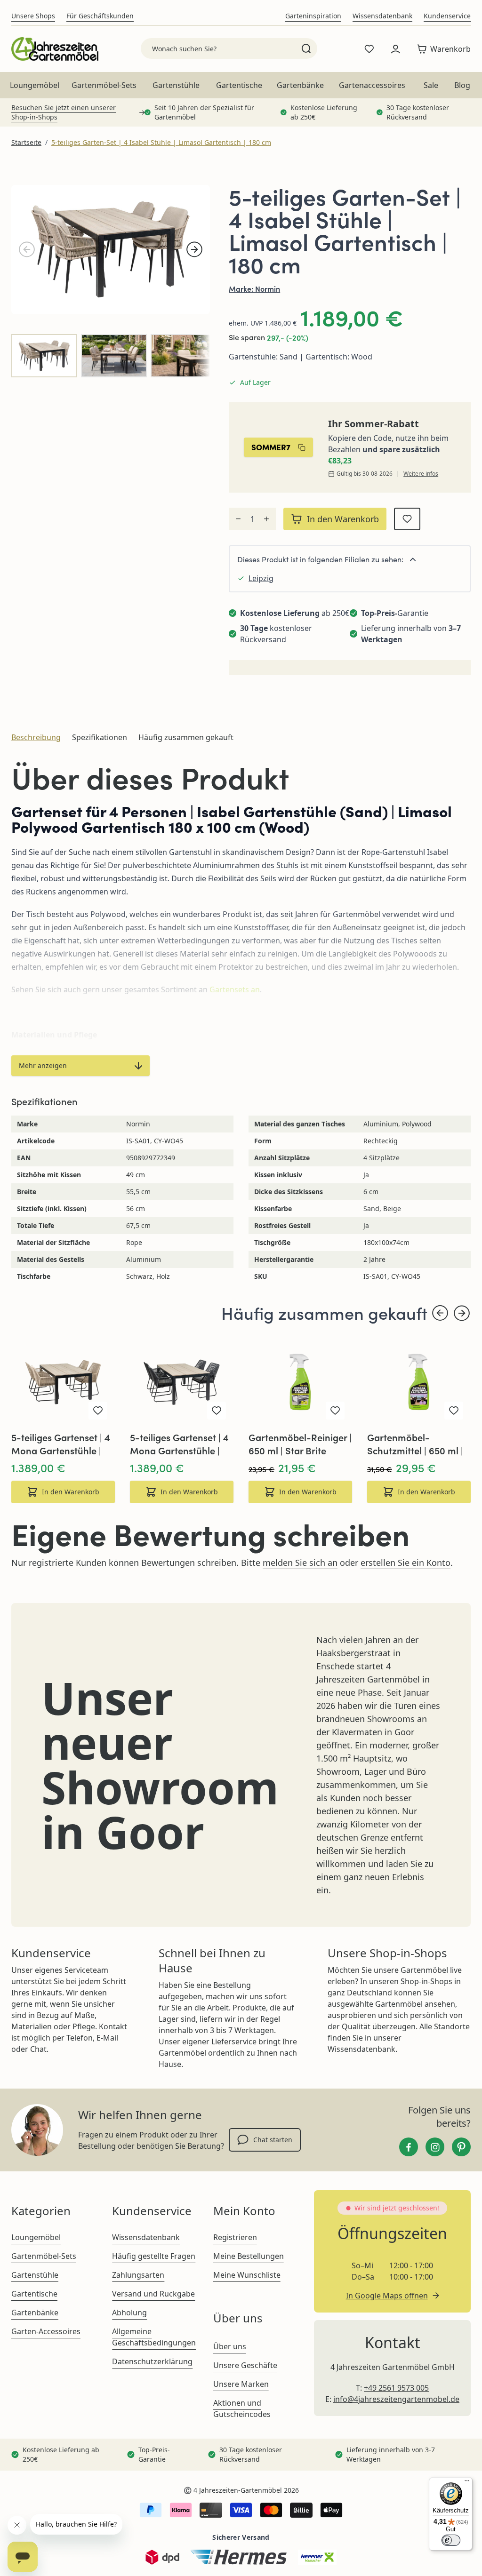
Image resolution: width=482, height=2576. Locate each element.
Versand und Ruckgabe (153, 2294)
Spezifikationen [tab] (100, 737)
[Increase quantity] (266, 519)
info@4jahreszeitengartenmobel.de (396, 2399)
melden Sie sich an (300, 1563)
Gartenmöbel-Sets (104, 85)
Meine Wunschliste (247, 2275)
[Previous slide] (440, 1313)
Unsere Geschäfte (245, 2365)
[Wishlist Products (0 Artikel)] (369, 49)
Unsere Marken (241, 2384)
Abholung (129, 2313)
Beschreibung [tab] (36, 737)
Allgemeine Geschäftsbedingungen (154, 2337)
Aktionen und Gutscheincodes (242, 2409)
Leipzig (261, 578)
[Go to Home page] (55, 49)
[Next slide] (462, 1313)
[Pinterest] (461, 2147)
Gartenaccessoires (372, 85)
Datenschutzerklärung (152, 2361)
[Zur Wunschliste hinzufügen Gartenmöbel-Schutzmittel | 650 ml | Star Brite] (454, 1411)
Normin (268, 288)
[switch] (451, 2540)
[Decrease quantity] (238, 519)
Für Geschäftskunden (100, 16)
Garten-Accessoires (46, 2331)
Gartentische (239, 85)
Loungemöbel (35, 85)
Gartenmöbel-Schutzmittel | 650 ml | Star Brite (415, 1444)
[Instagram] (435, 2147)
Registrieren (235, 2237)
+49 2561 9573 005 (396, 2388)
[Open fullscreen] (111, 250)
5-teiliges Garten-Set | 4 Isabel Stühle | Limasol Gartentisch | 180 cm (161, 142)
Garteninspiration (313, 16)
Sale (431, 85)
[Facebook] (409, 2147)
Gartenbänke (300, 85)
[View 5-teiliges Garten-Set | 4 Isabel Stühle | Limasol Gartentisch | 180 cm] (44, 356)
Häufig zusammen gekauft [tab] (186, 737)
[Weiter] (194, 249)
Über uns (230, 2346)
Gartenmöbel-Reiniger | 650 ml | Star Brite (300, 1444)
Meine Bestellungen (249, 2256)
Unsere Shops (33, 16)
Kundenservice (447, 16)
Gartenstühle (176, 85)
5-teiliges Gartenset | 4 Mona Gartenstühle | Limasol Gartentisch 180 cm (61, 1444)
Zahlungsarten (138, 2275)
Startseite (26, 142)
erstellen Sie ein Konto (406, 1563)
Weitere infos (421, 474)
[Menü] (467, 2483)
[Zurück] (27, 249)
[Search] (306, 48)
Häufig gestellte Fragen (154, 2256)
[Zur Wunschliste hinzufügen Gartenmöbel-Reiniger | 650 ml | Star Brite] (335, 1411)
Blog (462, 85)
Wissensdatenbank (382, 16)
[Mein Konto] (395, 49)
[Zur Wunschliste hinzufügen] (407, 519)
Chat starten (273, 2140)
